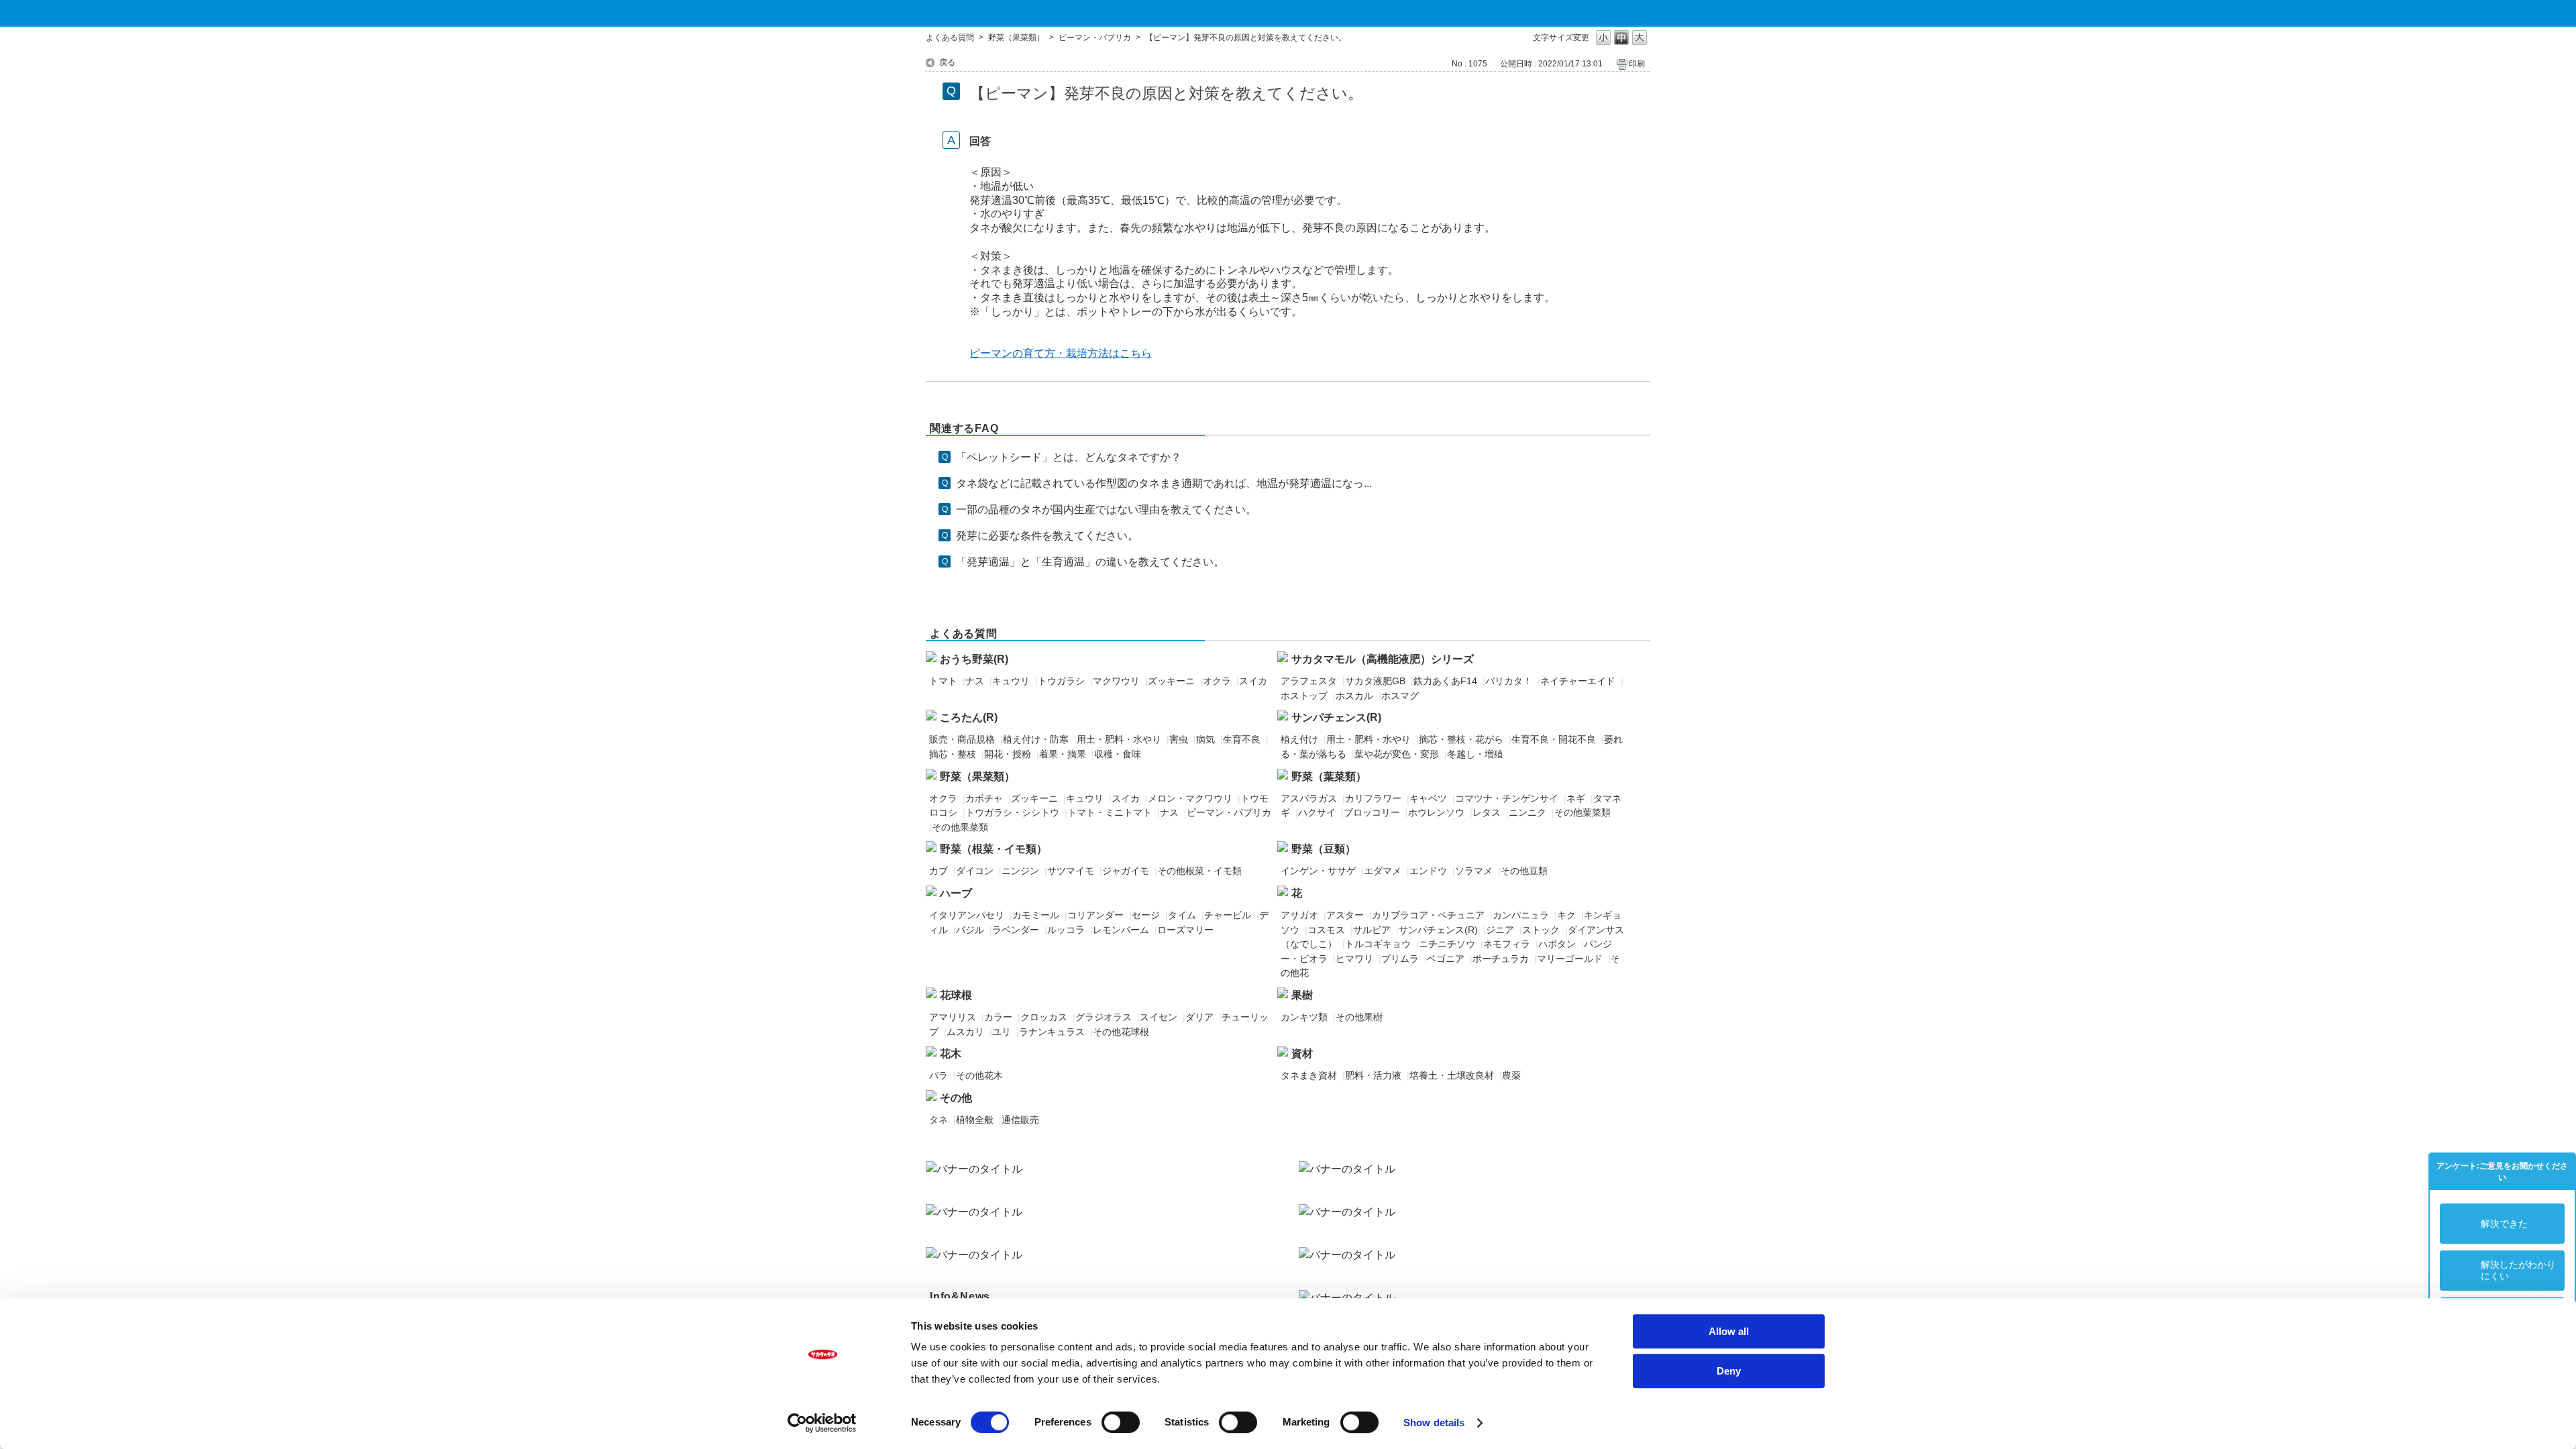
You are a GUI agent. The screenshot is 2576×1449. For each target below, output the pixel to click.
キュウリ (1011, 681)
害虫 (1179, 739)
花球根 (956, 995)
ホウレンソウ (1436, 812)
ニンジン (1020, 871)
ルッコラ (1066, 930)
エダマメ (1383, 871)
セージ (1146, 915)
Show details (1434, 1423)
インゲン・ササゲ (1318, 871)
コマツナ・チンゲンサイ (1507, 798)
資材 (1302, 1054)
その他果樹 (1359, 1017)
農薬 (1511, 1075)
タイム (1182, 915)
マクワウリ (1116, 681)
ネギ (1576, 798)
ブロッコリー (1372, 812)
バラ (938, 1075)
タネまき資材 (1309, 1075)
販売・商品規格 (962, 739)
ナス (975, 681)
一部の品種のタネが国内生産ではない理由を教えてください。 (1106, 509)
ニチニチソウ (1447, 944)
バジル (970, 930)
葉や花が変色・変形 (1397, 754)
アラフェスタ (1309, 681)
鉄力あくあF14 (1445, 681)
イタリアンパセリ (967, 915)
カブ (938, 871)
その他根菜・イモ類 (1199, 871)
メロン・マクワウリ (1190, 798)
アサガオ (1299, 915)
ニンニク (1527, 812)
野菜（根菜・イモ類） (994, 849)
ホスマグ (1400, 696)
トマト (943, 681)
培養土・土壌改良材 (1452, 1075)
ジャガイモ (1126, 871)
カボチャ (984, 798)
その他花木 (979, 1075)
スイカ (1253, 681)
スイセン (1159, 1017)
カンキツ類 (1304, 1017)
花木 (951, 1054)
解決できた (2504, 1224)
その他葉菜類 (1582, 812)
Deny (1729, 1371)
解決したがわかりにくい (2518, 1270)
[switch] (1121, 1422)
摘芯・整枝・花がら (1461, 739)
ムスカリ (965, 1032)
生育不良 (1242, 739)
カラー (998, 1017)
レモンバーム (1121, 930)
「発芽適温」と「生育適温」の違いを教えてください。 (1090, 562)
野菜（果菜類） (1016, 38)
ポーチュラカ (1501, 959)
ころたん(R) (969, 717)
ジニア (1500, 930)
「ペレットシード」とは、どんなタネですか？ (1069, 457)
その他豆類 (1524, 871)
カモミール (1036, 915)
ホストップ (1304, 696)
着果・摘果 (1063, 754)
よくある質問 (950, 38)
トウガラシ (1061, 681)
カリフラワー (1373, 798)
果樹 (1302, 995)
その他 (956, 1098)
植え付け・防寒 (1036, 739)
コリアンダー (1095, 915)
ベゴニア (1446, 959)
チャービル (1228, 915)
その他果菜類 (960, 827)
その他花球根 (1121, 1032)
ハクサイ (1317, 812)
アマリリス (953, 1017)
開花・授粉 (1008, 754)
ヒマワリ (1354, 959)
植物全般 (975, 1120)
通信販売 (1020, 1120)
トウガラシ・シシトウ (1012, 812)
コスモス (1326, 930)
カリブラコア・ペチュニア (1428, 915)
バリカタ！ (1509, 681)
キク (1566, 915)
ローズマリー (1185, 930)
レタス (1487, 812)
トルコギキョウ (1378, 944)
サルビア (1372, 930)
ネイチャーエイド (1578, 681)
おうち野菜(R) (974, 659)
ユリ (1002, 1032)
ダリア (1199, 1017)
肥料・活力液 (1373, 1075)
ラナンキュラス (1052, 1032)
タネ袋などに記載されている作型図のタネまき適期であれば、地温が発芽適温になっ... (1164, 483)
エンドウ (1428, 871)
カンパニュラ (1521, 915)
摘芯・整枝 (953, 754)
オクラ (1217, 681)
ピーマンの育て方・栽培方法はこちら (1061, 353)
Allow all (1729, 1331)
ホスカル (1354, 696)
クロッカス (1044, 1017)
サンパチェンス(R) (1336, 717)
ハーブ (956, 893)
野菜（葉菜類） (1329, 776)
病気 (1205, 739)
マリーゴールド (1570, 959)
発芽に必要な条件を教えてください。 (1047, 536)
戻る (947, 62)
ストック (1541, 930)
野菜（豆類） (1324, 849)
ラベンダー (1016, 930)
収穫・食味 (1118, 754)
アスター (1345, 915)
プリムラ (1400, 959)
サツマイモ (1071, 871)
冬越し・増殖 (1475, 754)
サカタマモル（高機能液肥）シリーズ (1383, 659)
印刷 (1637, 64)
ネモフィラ (1507, 944)
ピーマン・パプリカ (1095, 38)
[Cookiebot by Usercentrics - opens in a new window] (822, 1423)
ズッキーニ (1171, 681)
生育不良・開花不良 (1554, 739)
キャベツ (1428, 798)
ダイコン (975, 871)
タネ (938, 1120)
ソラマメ (1474, 871)
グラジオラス (1104, 1017)
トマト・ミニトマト (1110, 812)
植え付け (1299, 739)
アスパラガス (1309, 798)
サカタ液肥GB (1375, 681)
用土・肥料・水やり (1119, 739)
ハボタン (1557, 944)
